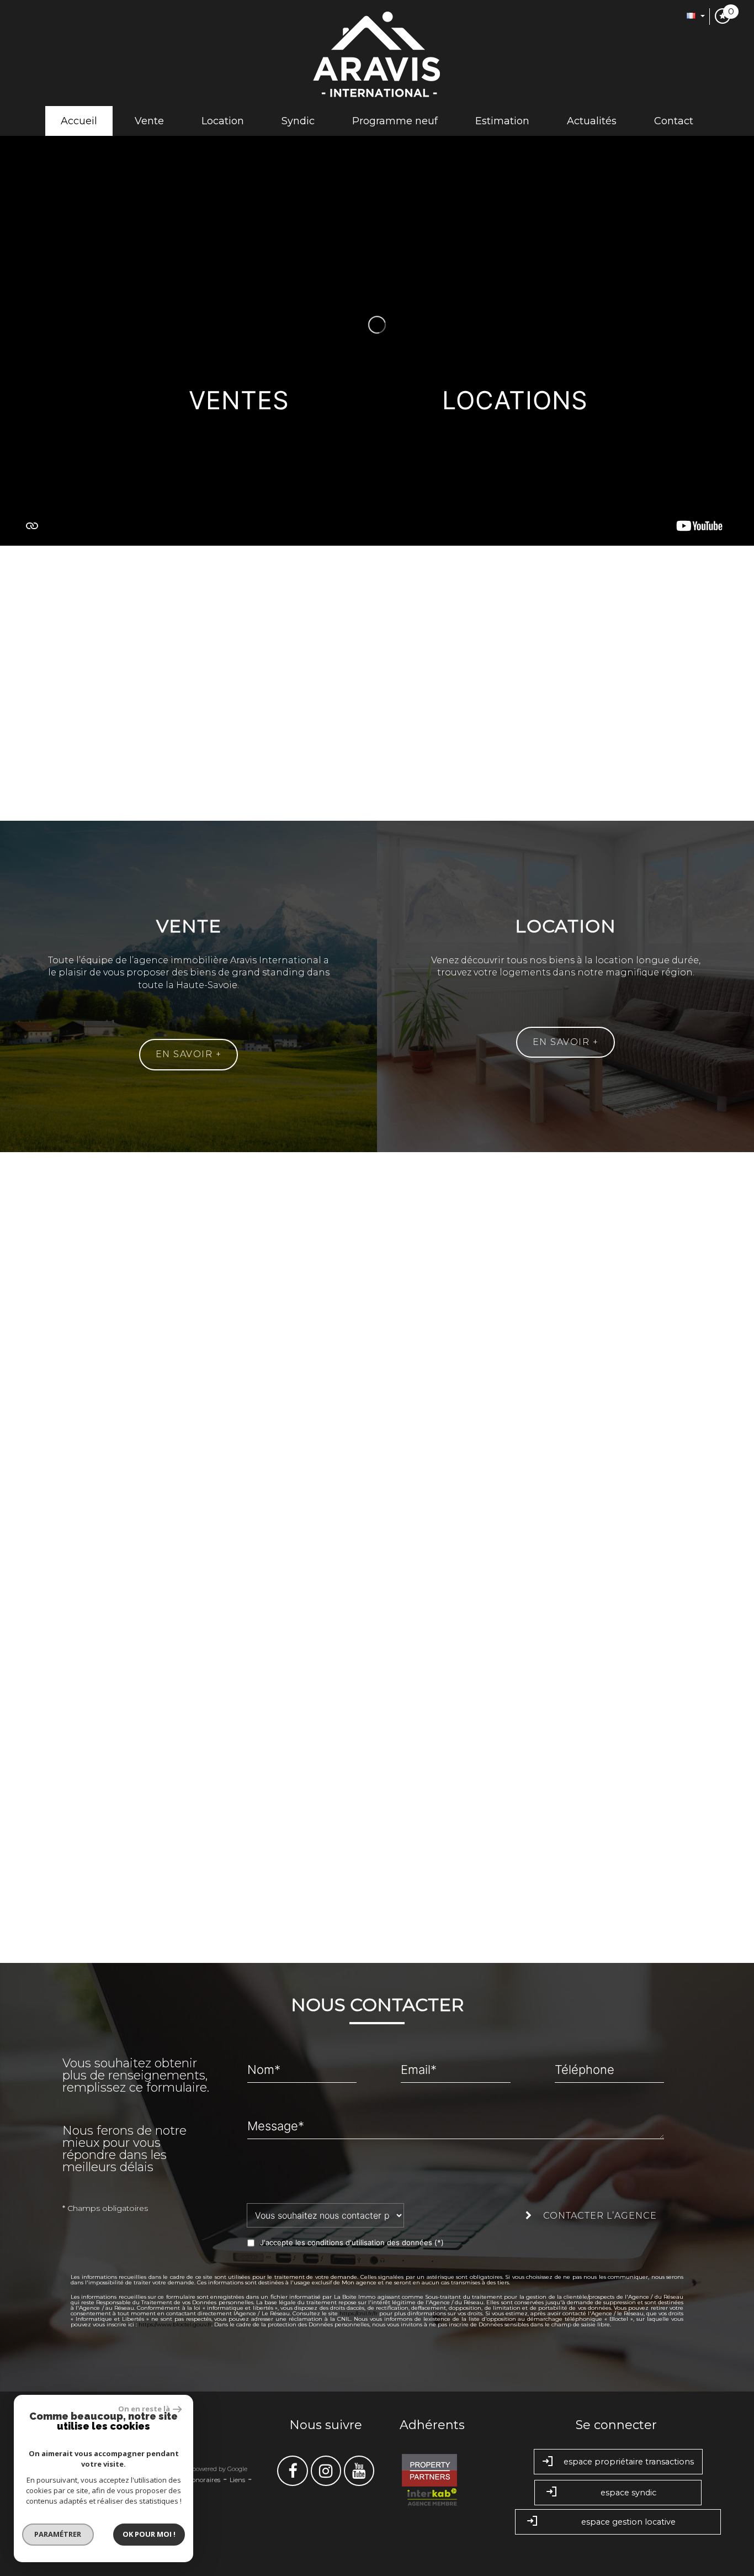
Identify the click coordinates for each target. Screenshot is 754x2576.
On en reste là (144, 2409)
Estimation (502, 121)
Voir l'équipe (377, 1394)
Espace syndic (628, 2493)
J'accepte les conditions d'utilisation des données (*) (352, 2242)
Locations (515, 400)
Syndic (298, 121)
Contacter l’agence (599, 2216)
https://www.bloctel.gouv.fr (175, 2324)
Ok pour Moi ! (149, 2534)
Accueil (79, 121)
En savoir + (189, 1054)
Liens (237, 2480)
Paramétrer (58, 2534)
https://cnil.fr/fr (359, 2313)
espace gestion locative (628, 2522)
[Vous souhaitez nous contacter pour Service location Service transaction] (332, 2215)
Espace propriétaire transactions (629, 2462)
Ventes (239, 400)
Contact (674, 121)
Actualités (592, 121)
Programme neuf (395, 121)
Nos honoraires (198, 2480)
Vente (149, 121)
